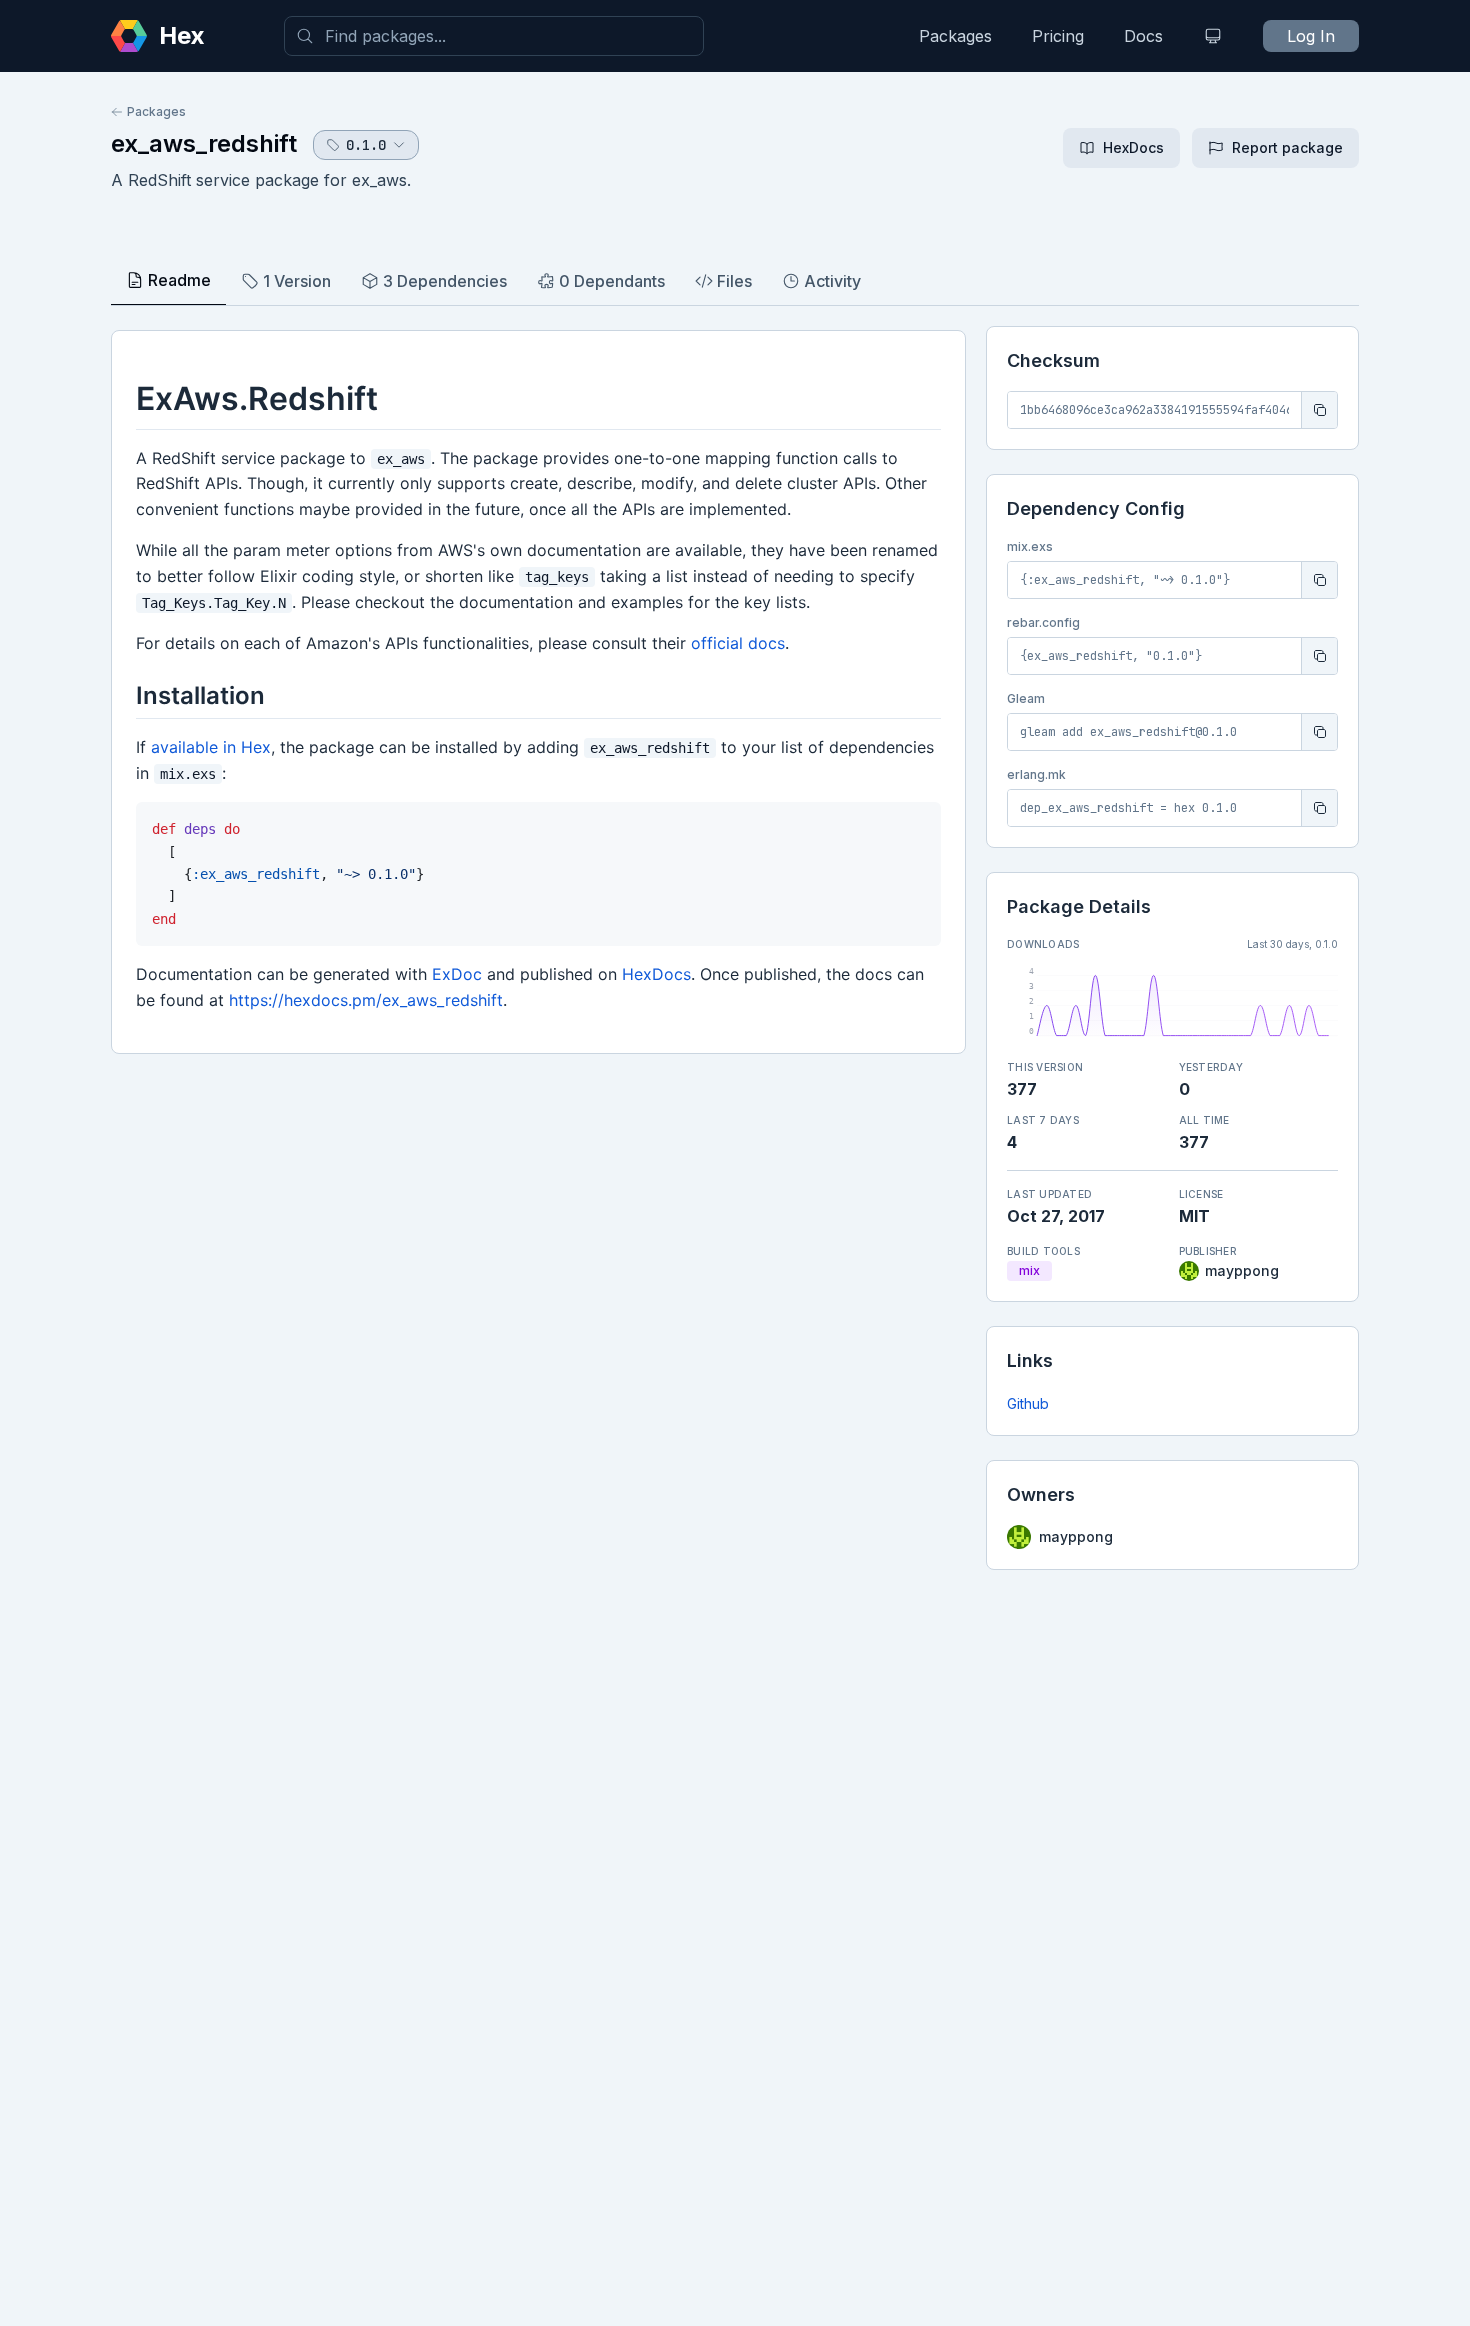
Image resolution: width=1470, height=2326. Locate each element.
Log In (1311, 36)
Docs (1143, 36)
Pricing (1058, 36)
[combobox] (494, 36)
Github (1028, 1403)
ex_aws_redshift (204, 143)
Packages (955, 36)
